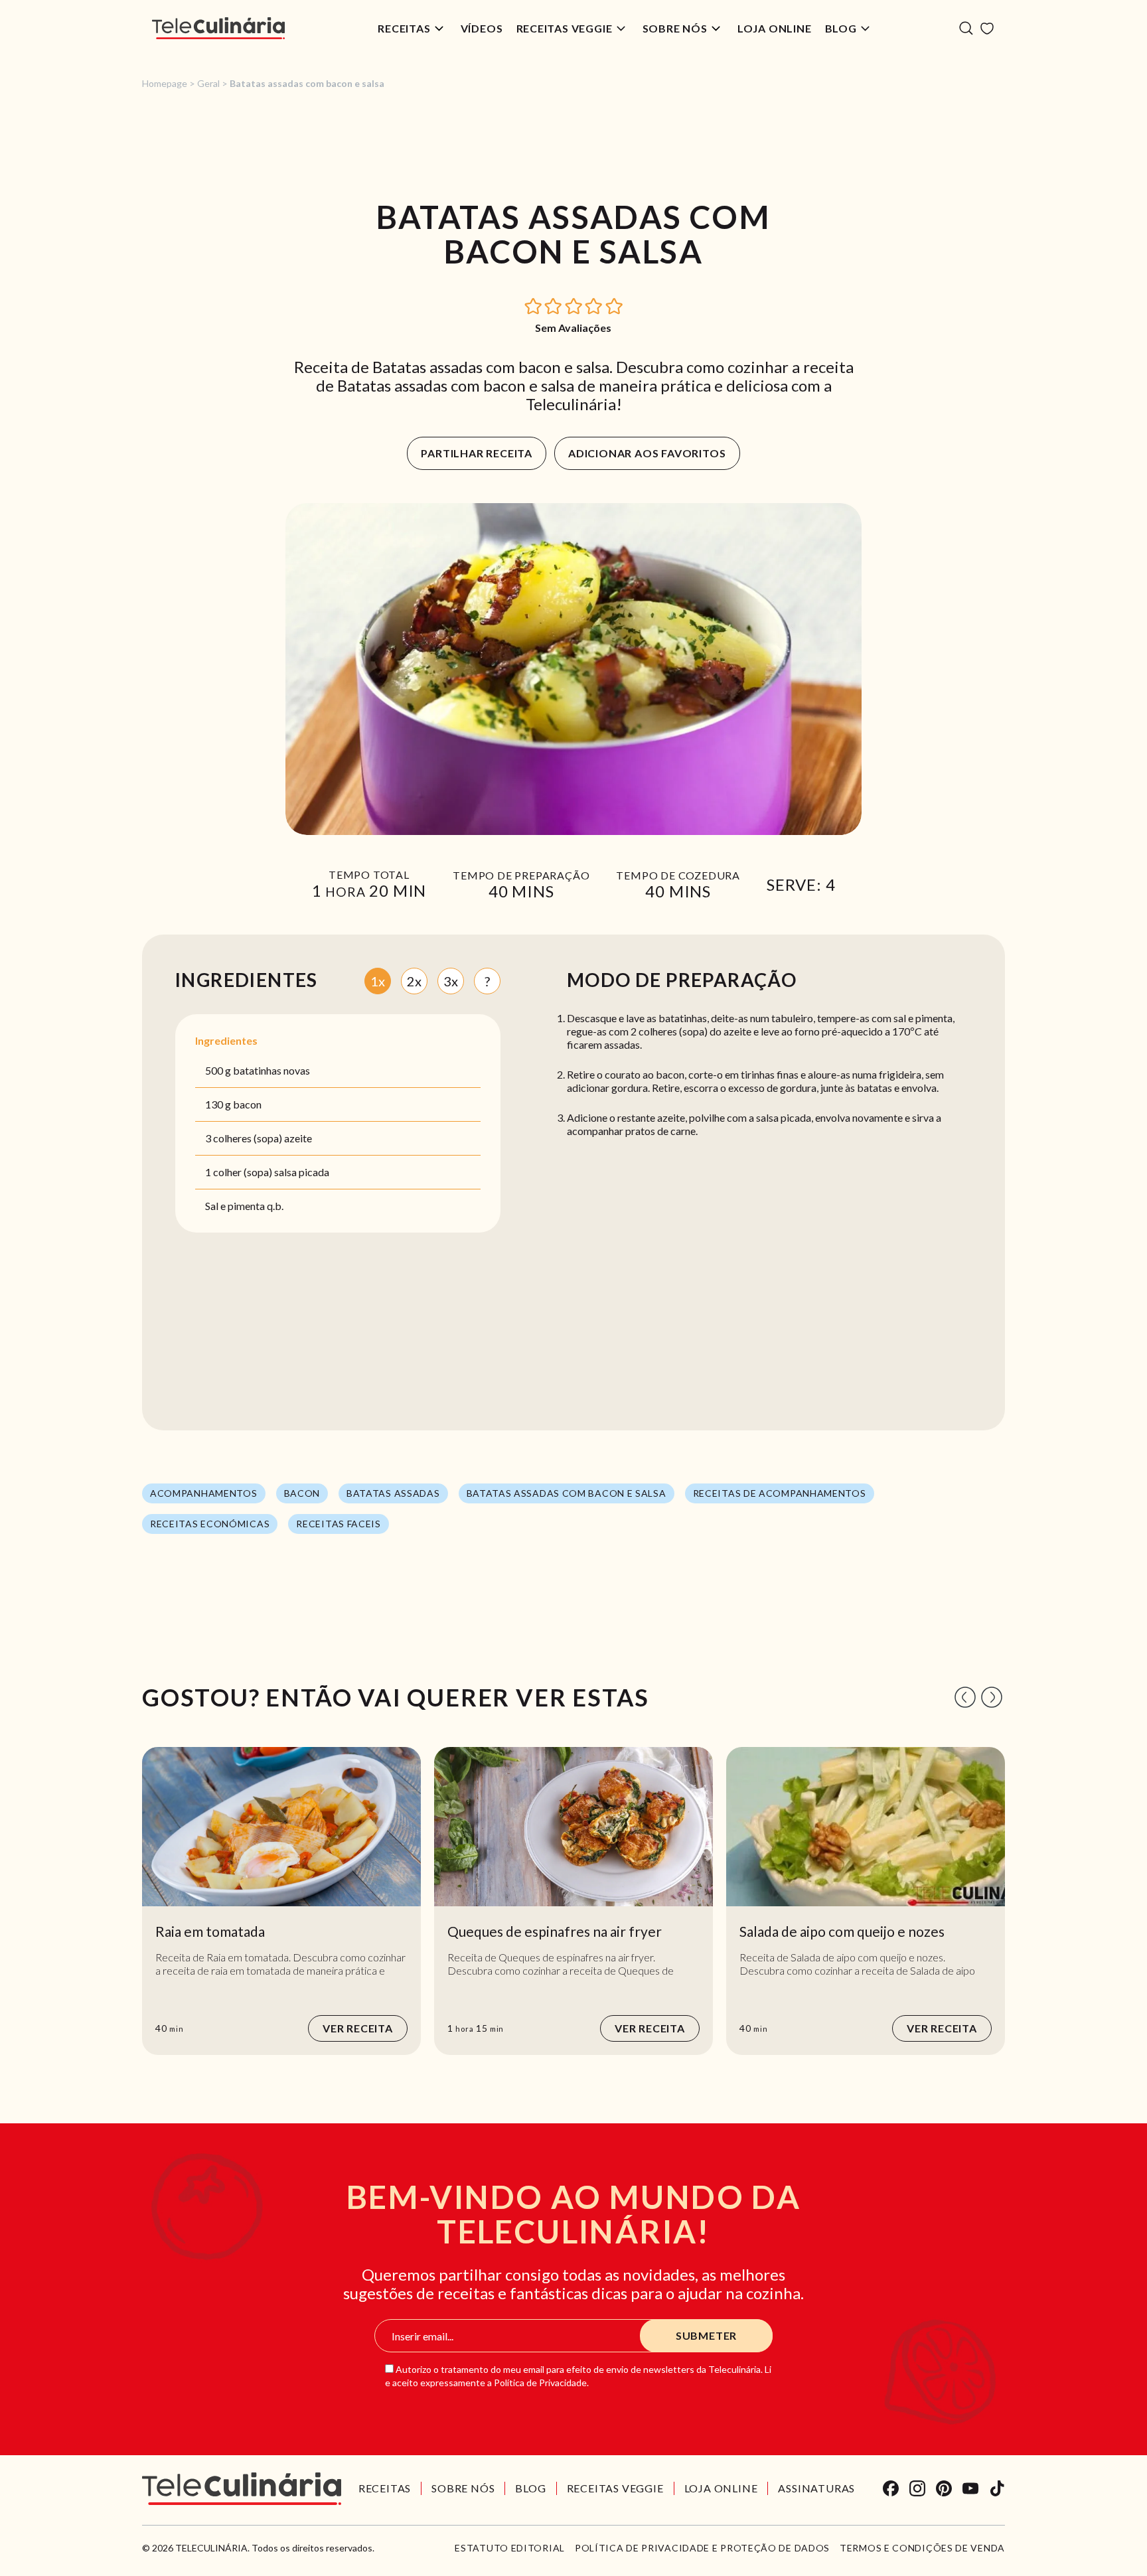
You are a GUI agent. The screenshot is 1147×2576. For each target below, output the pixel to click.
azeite (298, 1138)
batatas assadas (393, 1493)
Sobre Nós (675, 28)
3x (451, 981)
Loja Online (775, 28)
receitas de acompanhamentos (780, 1493)
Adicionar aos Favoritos (647, 453)
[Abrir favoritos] (987, 29)
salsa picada (302, 1172)
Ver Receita (358, 2028)
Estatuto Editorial (510, 2548)
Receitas (404, 28)
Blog (841, 28)
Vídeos (482, 28)
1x (378, 981)
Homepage (165, 83)
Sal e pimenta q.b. (244, 1206)
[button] (534, 305)
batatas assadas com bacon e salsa (567, 1493)
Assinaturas (816, 2488)
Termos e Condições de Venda (922, 2548)
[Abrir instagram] (917, 2488)
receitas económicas (210, 1524)
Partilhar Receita (477, 453)
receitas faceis (339, 1524)
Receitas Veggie (565, 28)
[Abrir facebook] (891, 2488)
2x (414, 981)
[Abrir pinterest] (944, 2488)
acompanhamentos (204, 1493)
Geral (208, 83)
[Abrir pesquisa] (966, 28)
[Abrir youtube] (970, 2488)
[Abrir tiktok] (997, 2488)
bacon (247, 1104)
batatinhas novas (271, 1070)
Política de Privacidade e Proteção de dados (702, 2548)
